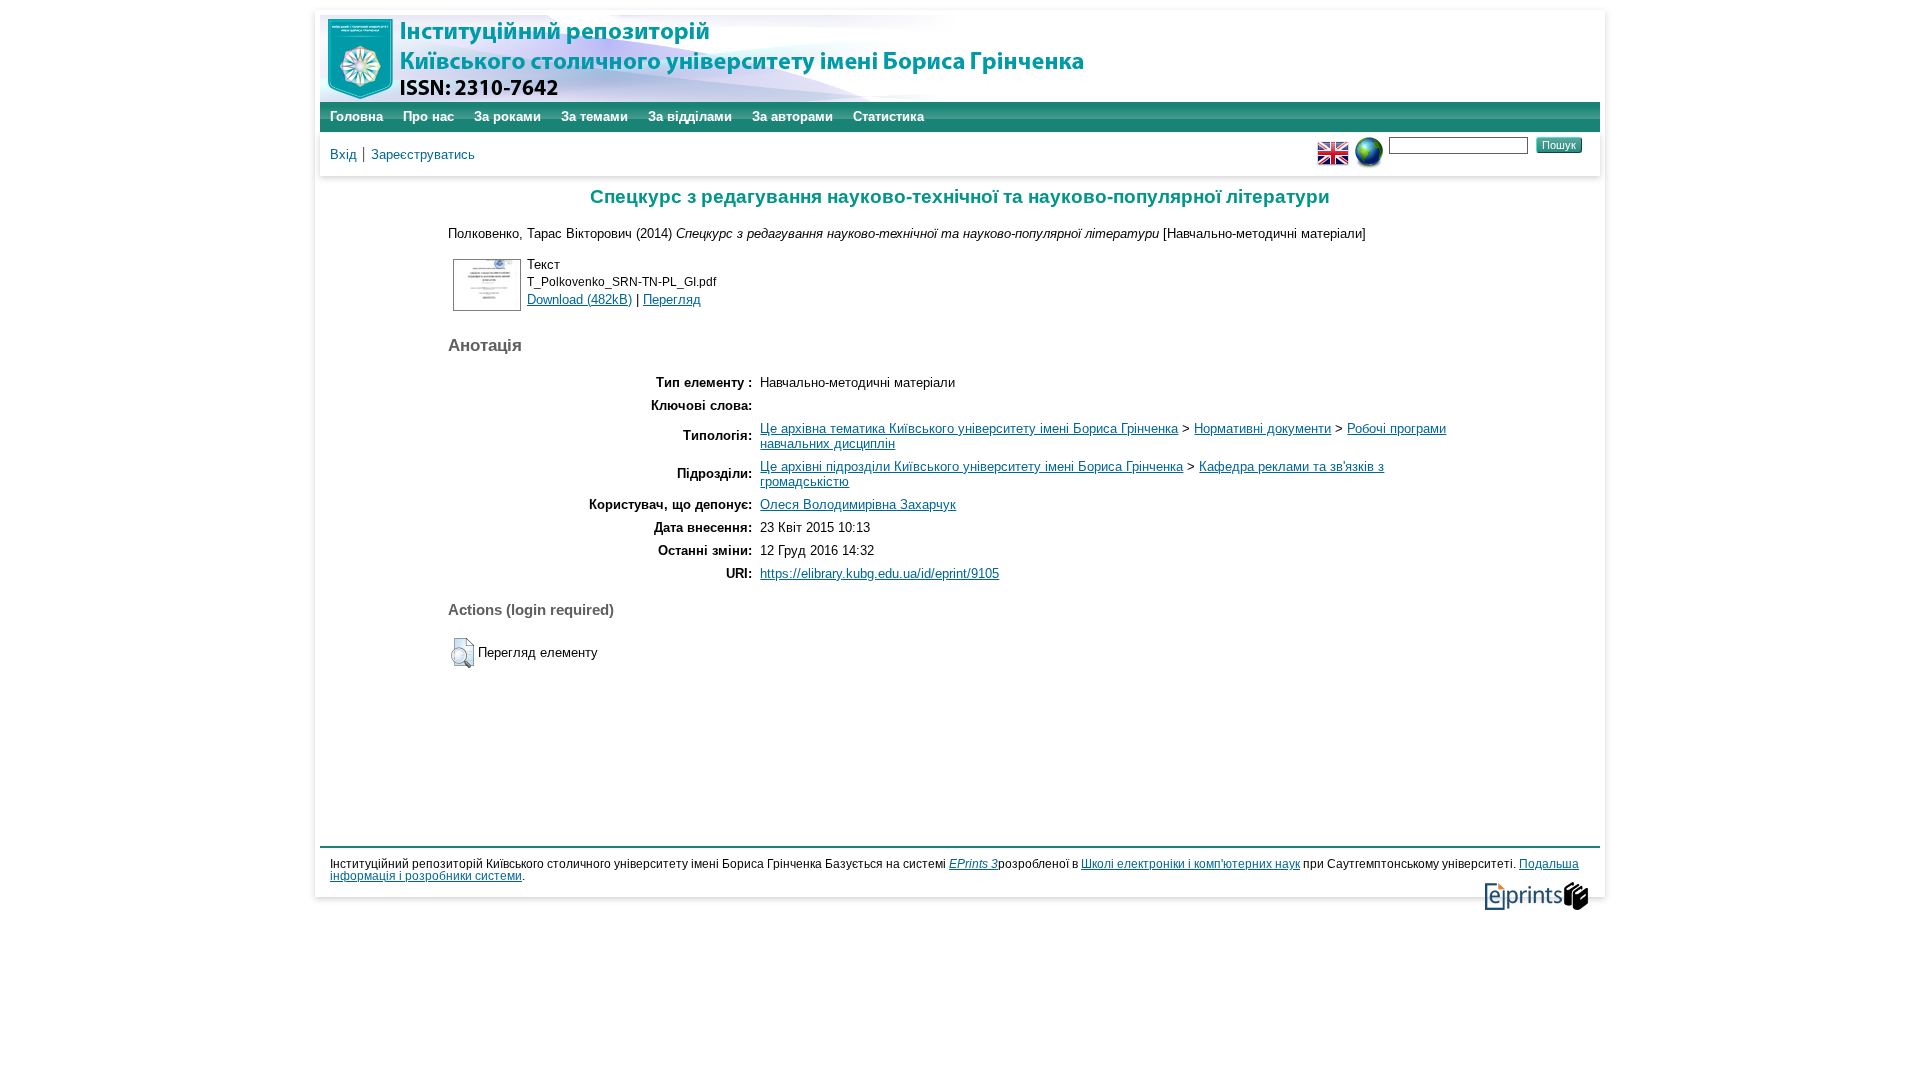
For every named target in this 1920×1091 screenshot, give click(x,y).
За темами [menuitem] (594, 116)
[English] (1333, 144)
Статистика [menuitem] (888, 116)
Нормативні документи (1262, 428)
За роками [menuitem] (507, 116)
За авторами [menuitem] (792, 116)
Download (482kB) (579, 299)
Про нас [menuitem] (428, 116)
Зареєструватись (423, 154)
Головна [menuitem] (356, 116)
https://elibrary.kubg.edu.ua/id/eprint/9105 (879, 573)
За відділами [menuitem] (690, 116)
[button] (462, 653)
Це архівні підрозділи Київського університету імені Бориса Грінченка (971, 466)
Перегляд (672, 299)
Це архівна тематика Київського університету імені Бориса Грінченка (969, 428)
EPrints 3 (973, 864)
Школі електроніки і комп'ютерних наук (1190, 864)
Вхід (343, 154)
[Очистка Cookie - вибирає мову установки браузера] (1369, 144)
